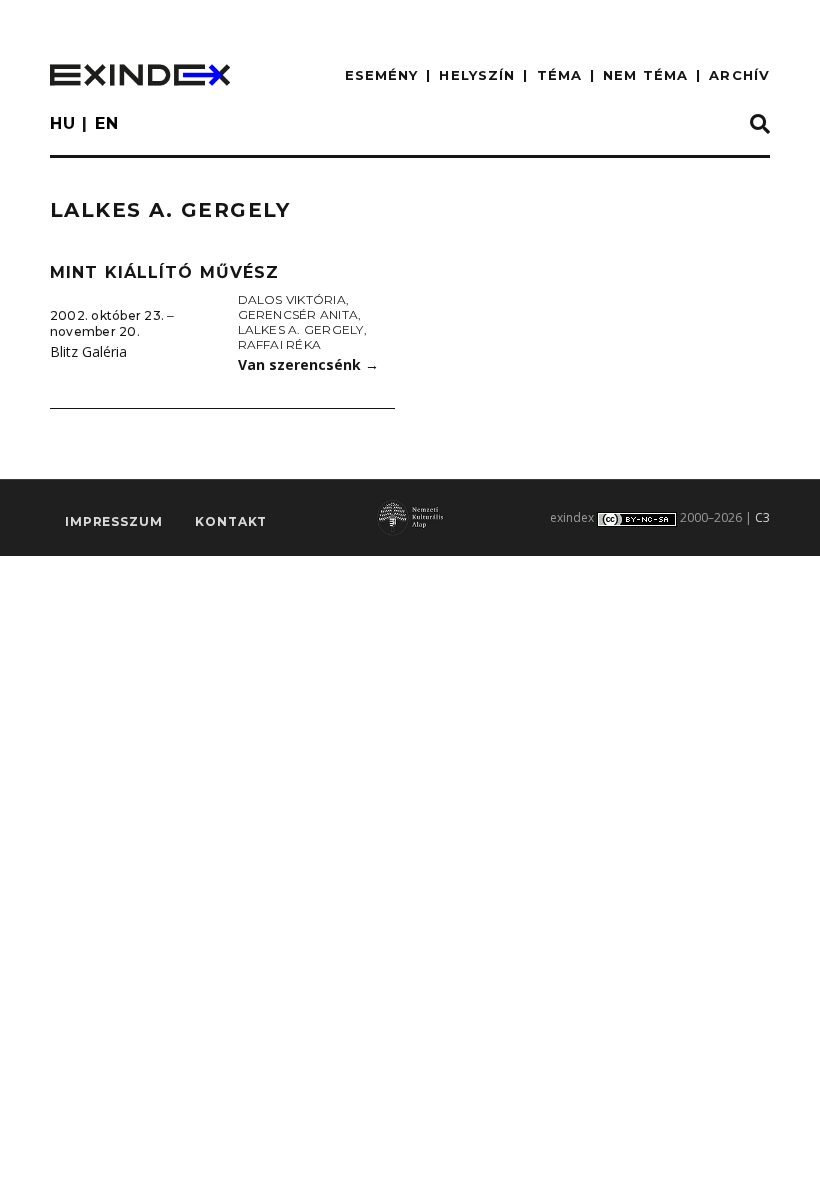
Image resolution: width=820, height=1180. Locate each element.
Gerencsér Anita (298, 314)
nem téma (645, 75)
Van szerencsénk (308, 364)
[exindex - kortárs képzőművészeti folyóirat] (140, 75)
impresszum (113, 521)
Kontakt (231, 521)
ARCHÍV (739, 75)
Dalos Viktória (292, 299)
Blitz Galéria (88, 351)
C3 (762, 517)
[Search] (760, 125)
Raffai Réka (280, 344)
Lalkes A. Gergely (301, 329)
